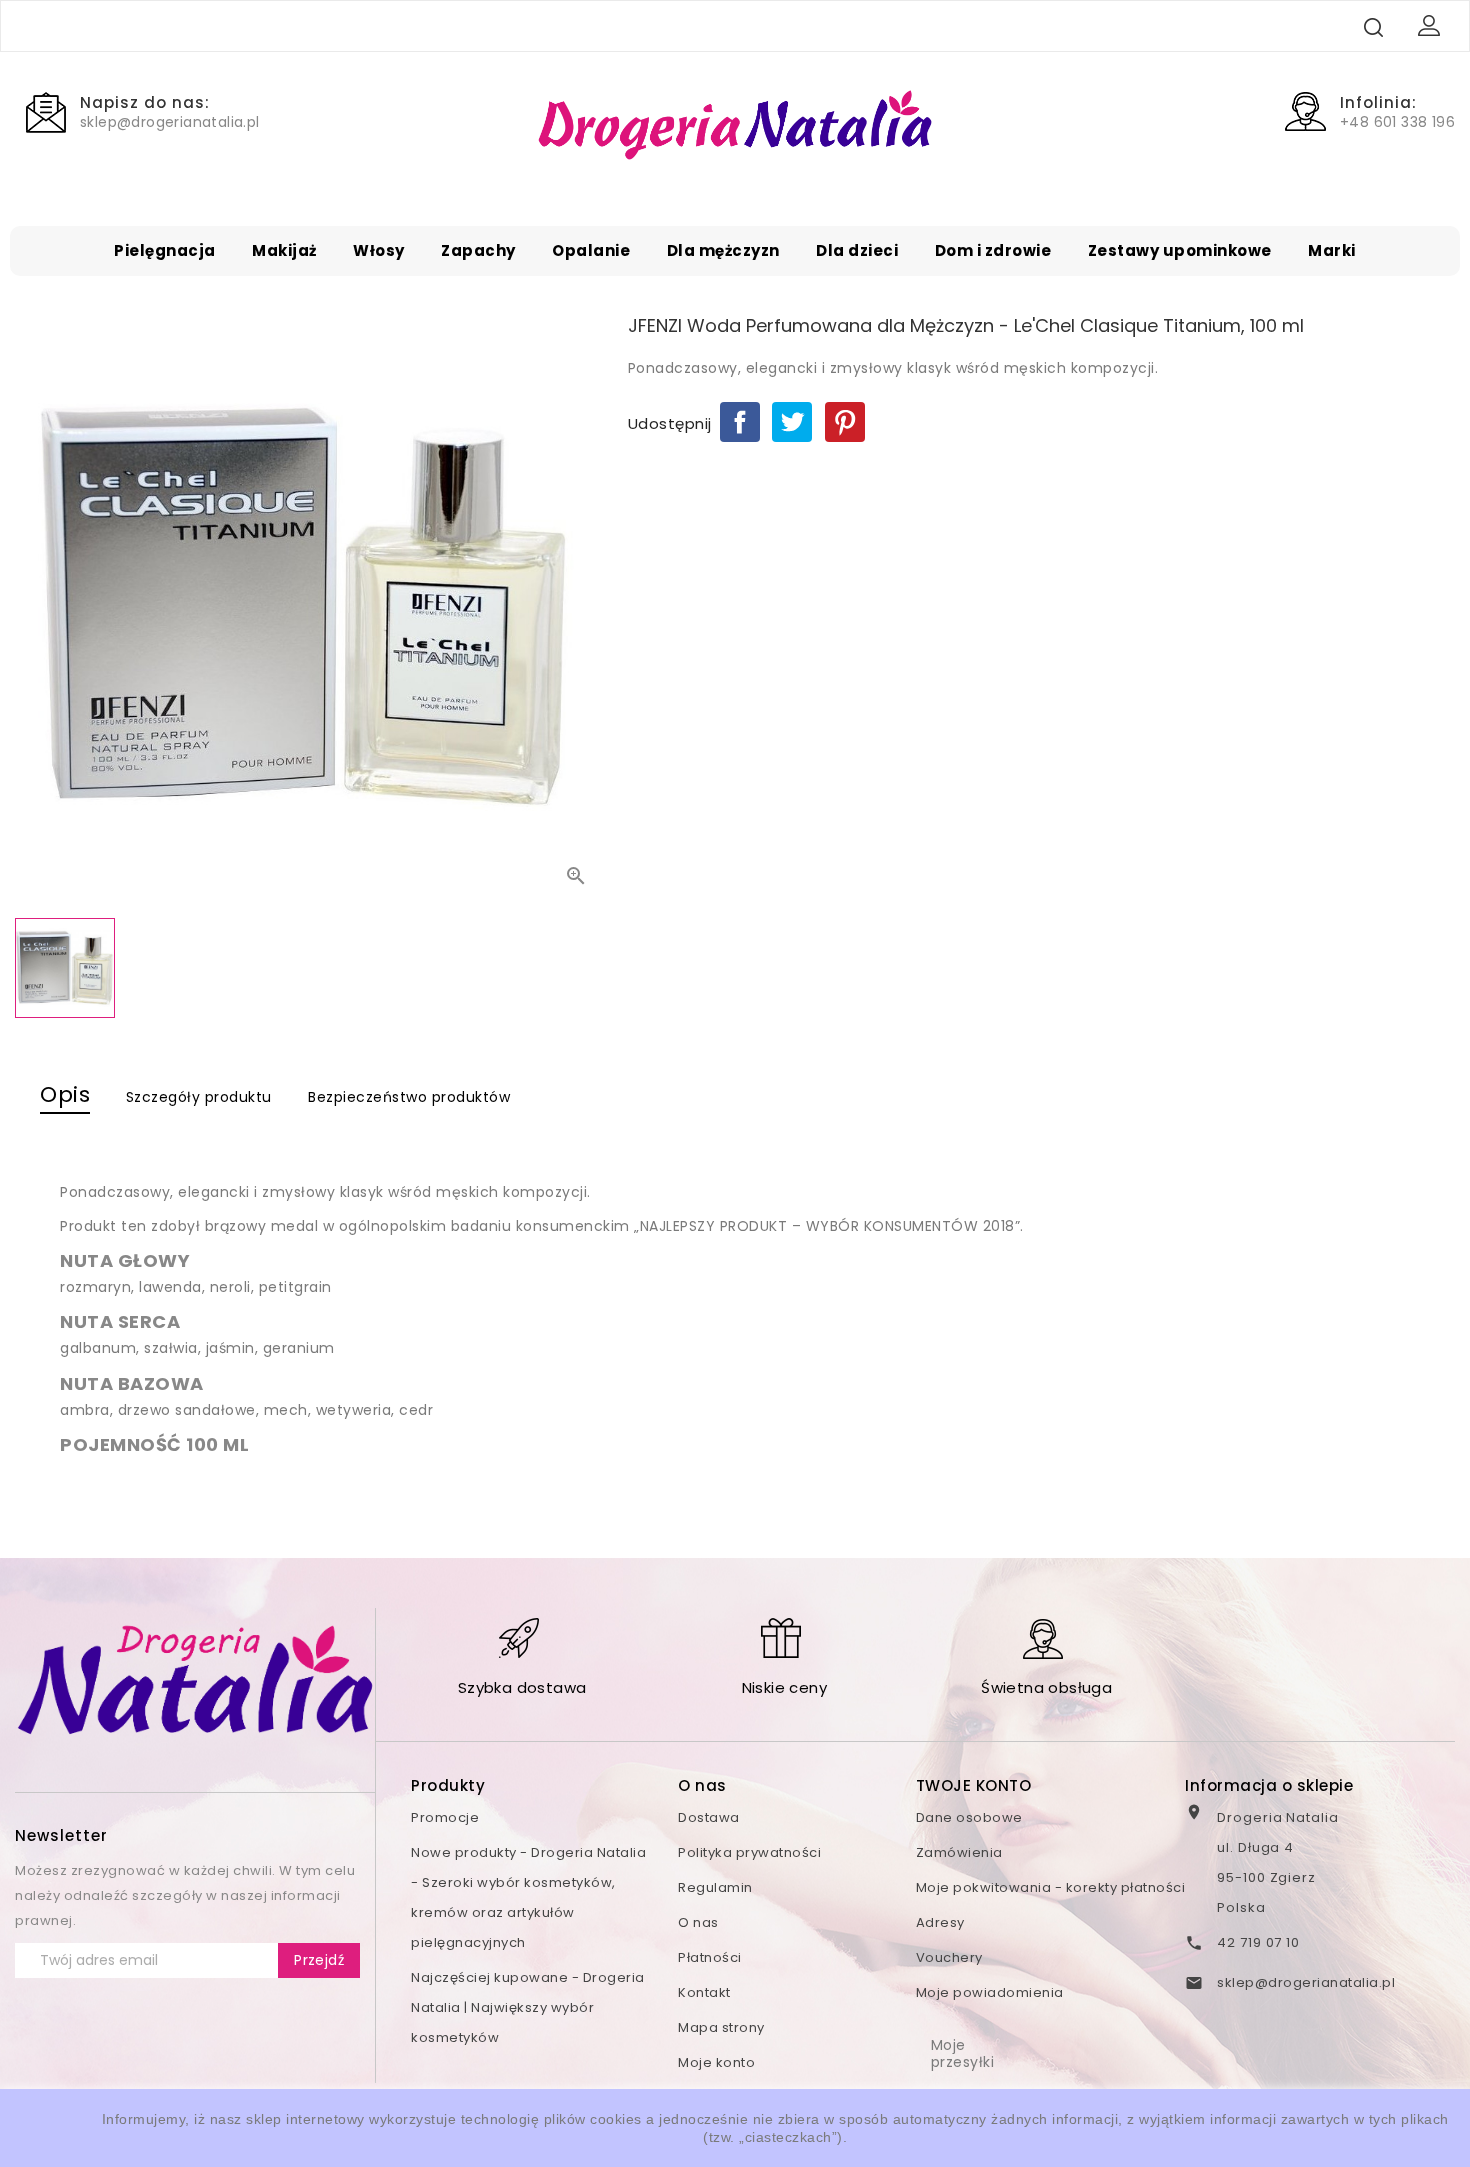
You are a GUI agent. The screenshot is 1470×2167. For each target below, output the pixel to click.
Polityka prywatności (749, 1852)
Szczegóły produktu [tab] (199, 1097)
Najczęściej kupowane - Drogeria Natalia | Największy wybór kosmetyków (528, 2007)
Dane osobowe (969, 1817)
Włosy (379, 250)
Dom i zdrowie (993, 250)
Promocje (445, 1817)
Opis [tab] (65, 1094)
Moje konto (716, 2062)
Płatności (710, 1957)
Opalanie (591, 250)
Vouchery (949, 1957)
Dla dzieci (857, 250)
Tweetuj (792, 422)
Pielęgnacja (165, 250)
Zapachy (478, 250)
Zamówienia (959, 1852)
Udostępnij (740, 422)
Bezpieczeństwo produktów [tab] (409, 1097)
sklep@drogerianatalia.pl (1306, 1982)
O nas (698, 1922)
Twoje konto (974, 1785)
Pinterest (845, 422)
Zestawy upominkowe (1180, 250)
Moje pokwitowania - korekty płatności (1051, 1887)
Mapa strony (721, 2027)
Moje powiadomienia (990, 1992)
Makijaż (284, 250)
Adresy (940, 1922)
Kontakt (704, 1992)
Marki (1332, 250)
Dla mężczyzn (723, 250)
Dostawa (709, 1817)
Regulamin (715, 1887)
